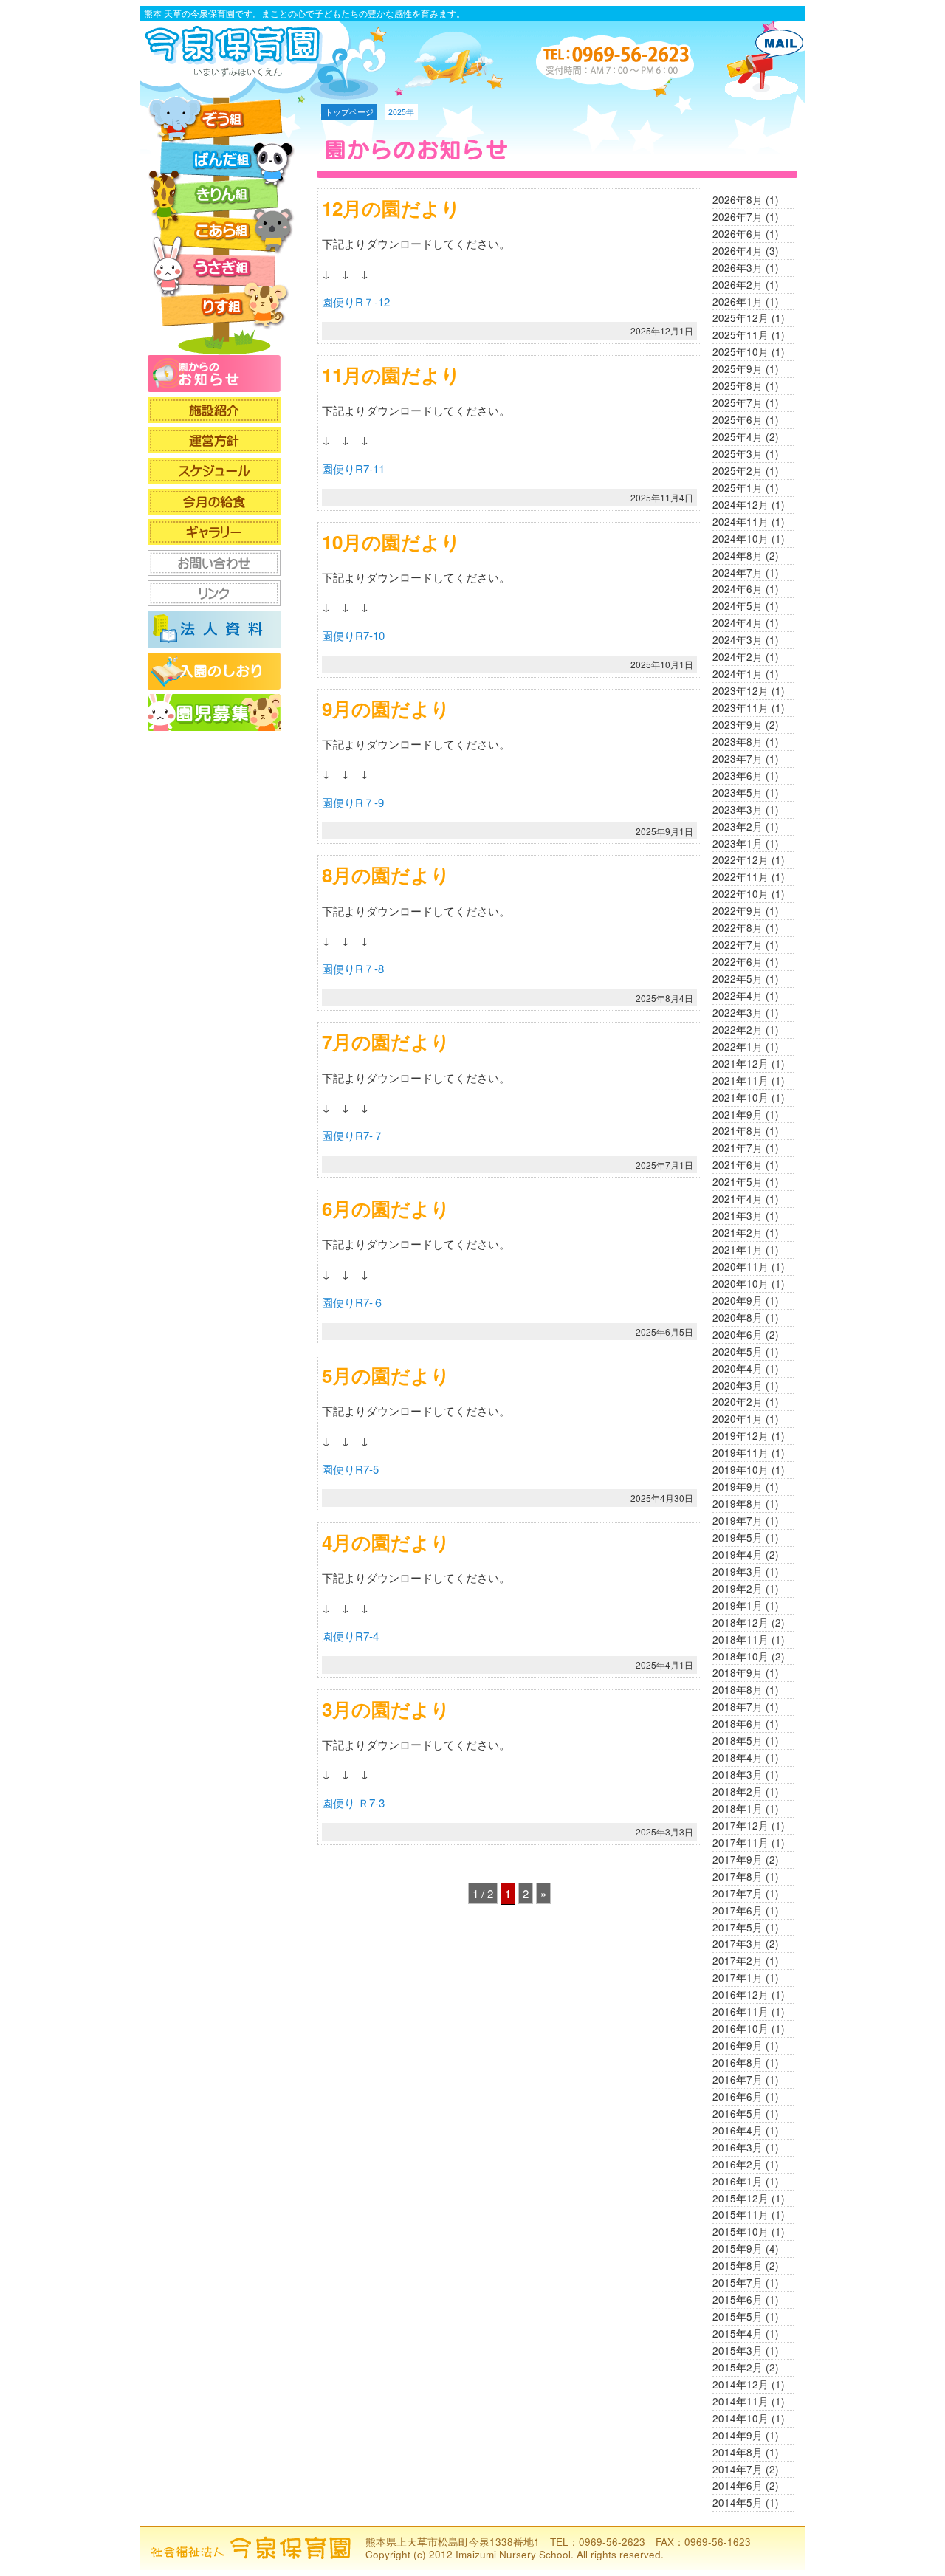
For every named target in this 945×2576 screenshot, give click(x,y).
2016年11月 (740, 2012)
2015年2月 (738, 2367)
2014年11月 (740, 2401)
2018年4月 (738, 1758)
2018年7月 (738, 1707)
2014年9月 (738, 2435)
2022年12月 (740, 860)
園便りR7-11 (353, 468)
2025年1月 (738, 488)
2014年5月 (738, 2503)
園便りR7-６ (353, 1302)
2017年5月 (738, 1927)
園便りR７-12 (356, 302)
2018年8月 (738, 1690)
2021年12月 (740, 1064)
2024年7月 (738, 573)
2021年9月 (738, 1114)
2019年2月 (738, 1588)
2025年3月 (738, 454)
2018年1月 (738, 1809)
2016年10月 (740, 2029)
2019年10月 (740, 1470)
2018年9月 (738, 1673)
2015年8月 (738, 2266)
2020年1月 (738, 1419)
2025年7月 (738, 403)
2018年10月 (740, 1656)
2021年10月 (740, 1098)
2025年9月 (738, 369)
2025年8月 (738, 386)
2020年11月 (740, 1267)
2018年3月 (738, 1775)
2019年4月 (738, 1555)
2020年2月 (738, 1402)
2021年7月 (738, 1148)
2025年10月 (740, 352)
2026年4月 (738, 251)
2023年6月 (738, 776)
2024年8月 (738, 556)
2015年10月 (740, 2232)
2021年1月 (738, 1250)
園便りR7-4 (350, 1636)
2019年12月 (740, 1436)
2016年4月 (738, 2130)
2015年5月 (738, 2316)
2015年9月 (738, 2249)
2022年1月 (738, 1047)
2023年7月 (738, 759)
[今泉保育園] (236, 71)
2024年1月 (738, 674)
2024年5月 (738, 606)
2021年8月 (738, 1131)
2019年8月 (738, 1504)
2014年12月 (740, 2384)
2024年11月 (740, 522)
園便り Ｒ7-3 (353, 1803)
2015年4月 (738, 2333)
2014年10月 (740, 2418)
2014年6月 (738, 2486)
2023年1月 (738, 844)
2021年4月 (738, 1199)
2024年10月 (740, 539)
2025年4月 (738, 437)
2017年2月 (738, 1961)
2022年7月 (738, 945)
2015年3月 (738, 2350)
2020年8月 (738, 1318)
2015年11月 (740, 2215)
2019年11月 (740, 1453)
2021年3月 (738, 1216)
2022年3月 (738, 1013)
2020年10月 (740, 1284)
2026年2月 (738, 285)
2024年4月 (738, 623)
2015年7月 (738, 2283)
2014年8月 (738, 2452)
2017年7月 (738, 1893)
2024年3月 (738, 640)
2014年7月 (738, 2469)
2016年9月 (738, 2046)
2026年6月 (738, 234)
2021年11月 (740, 1081)
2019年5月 (738, 1538)
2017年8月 (738, 1876)
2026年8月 (738, 200)
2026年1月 (738, 302)
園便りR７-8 (353, 968)
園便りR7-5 (350, 1469)
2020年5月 (738, 1351)
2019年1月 (738, 1605)
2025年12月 (740, 318)
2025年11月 (740, 335)
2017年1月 (738, 1978)
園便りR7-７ (353, 1135)
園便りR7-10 (353, 635)
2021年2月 (738, 1233)
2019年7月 (738, 1521)
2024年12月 (740, 505)
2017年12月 (740, 1825)
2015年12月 (740, 2198)
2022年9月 (738, 911)
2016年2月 (738, 2164)
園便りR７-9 (353, 802)
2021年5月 (738, 1182)
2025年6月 (738, 420)
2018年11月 (740, 1639)
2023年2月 (738, 827)
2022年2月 (738, 1030)
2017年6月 (738, 1910)
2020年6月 (738, 1335)
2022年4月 (738, 996)
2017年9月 (738, 1859)
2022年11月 (740, 877)
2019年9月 (738, 1487)
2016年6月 (738, 2096)
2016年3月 (738, 2147)
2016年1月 (738, 2181)
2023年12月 (740, 691)
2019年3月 (738, 1572)
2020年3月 (738, 1385)
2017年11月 (740, 1842)
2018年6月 (738, 1724)
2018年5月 (738, 1741)
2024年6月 (738, 589)
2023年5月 (738, 793)
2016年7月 (738, 2079)
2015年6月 (738, 2299)
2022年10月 (740, 894)
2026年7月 (738, 217)
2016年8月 (738, 2062)
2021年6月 (738, 1165)
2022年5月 (738, 979)
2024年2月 (738, 657)
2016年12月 (740, 1995)
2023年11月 (740, 708)
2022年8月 (738, 928)
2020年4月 (738, 1368)
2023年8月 (738, 742)
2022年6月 (738, 962)
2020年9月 (738, 1301)
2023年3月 (738, 810)
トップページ (349, 112)
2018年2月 (738, 1792)
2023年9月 (738, 725)
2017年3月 (738, 1944)
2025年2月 (738, 471)
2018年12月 (740, 1622)
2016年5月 (738, 2113)
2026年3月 (738, 268)
